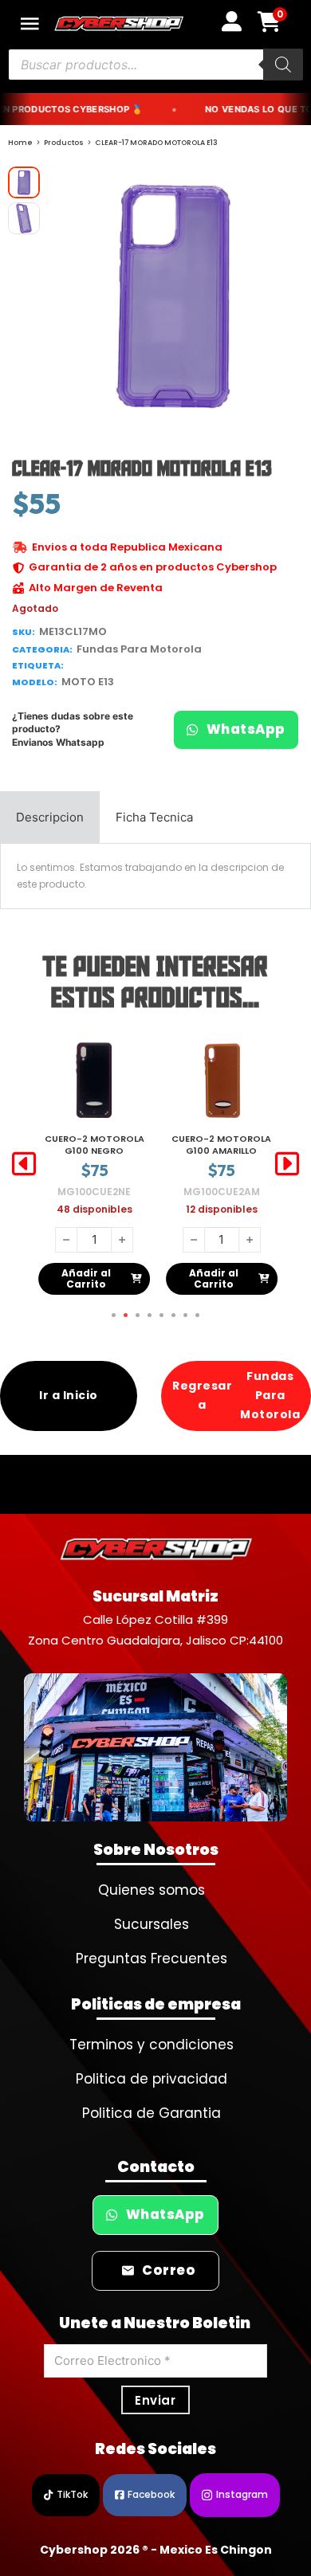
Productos (64, 143)
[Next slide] (287, 1164)
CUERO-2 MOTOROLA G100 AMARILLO (94, 1145)
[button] (281, 188)
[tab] (50, 817)
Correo (169, 2270)
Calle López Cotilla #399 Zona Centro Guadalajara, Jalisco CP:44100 (155, 1630)
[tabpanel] (155, 876)
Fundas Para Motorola (139, 649)
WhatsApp (246, 729)
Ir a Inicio (69, 1395)
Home (20, 143)
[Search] (283, 65)
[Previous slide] (24, 1164)
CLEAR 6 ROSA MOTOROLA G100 (221, 1145)
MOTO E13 (88, 682)
